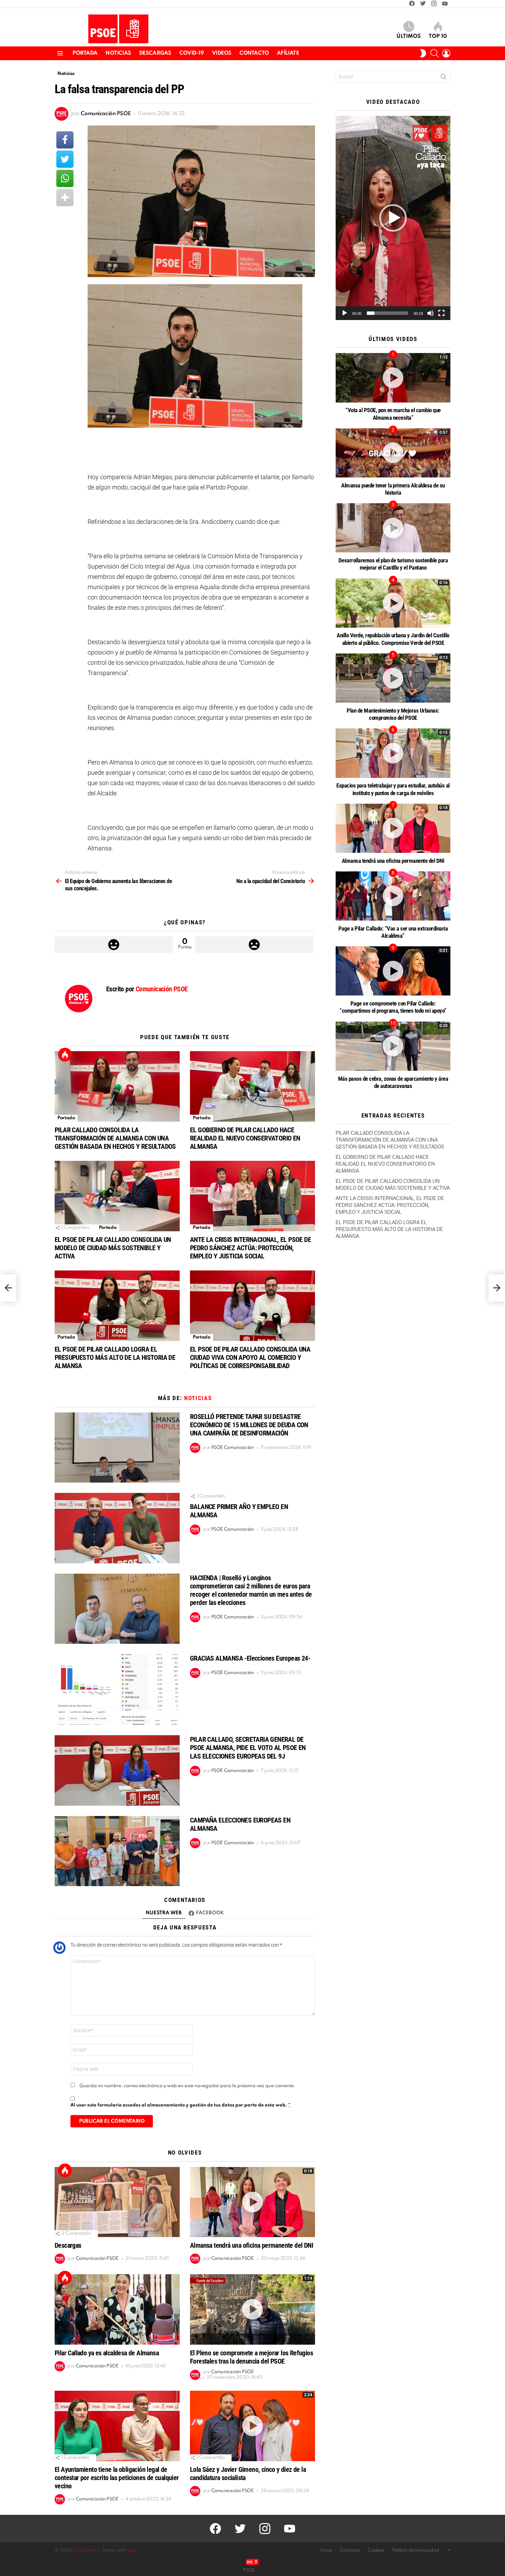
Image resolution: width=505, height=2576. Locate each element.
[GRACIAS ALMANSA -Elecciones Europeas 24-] (117, 1689)
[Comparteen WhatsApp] (65, 178)
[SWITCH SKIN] (423, 53)
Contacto (254, 53)
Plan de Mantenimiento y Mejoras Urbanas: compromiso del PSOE (393, 714)
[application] (393, 218)
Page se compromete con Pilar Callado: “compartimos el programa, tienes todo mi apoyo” (393, 1007)
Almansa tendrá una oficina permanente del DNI (251, 2245)
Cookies (376, 2550)
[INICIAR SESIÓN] (446, 53)
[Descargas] (117, 2202)
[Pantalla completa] (441, 313)
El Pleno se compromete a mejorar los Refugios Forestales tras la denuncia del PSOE (251, 2357)
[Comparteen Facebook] (65, 140)
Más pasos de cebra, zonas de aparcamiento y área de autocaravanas (393, 1082)
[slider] (388, 313)
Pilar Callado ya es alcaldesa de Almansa (107, 2353)
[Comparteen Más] (65, 198)
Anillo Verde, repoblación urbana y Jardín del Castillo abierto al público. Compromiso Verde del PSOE (393, 639)
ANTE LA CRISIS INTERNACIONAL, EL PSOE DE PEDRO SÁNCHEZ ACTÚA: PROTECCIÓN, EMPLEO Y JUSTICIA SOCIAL (250, 1248)
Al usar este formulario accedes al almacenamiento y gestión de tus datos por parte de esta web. (180, 2105)
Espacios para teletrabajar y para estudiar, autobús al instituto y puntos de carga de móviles (393, 789)
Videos (222, 53)
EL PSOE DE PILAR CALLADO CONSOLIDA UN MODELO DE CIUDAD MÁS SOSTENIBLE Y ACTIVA (113, 1248)
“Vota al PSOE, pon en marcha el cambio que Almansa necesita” (393, 414)
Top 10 (438, 36)
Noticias (118, 53)
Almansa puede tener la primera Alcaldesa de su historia (393, 489)
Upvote (114, 945)
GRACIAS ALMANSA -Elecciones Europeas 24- (250, 1658)
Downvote (254, 945)
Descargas (155, 53)
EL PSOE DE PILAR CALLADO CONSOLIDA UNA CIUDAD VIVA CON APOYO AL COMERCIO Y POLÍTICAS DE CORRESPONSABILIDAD (250, 1357)
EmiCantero (87, 2550)
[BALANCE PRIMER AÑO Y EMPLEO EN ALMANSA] (117, 1528)
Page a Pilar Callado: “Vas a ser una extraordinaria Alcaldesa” (393, 932)
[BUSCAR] (435, 53)
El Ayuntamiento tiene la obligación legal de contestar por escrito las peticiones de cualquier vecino (117, 2478)
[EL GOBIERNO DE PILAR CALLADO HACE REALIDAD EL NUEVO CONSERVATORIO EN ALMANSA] (252, 1086)
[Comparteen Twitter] (65, 159)
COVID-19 (192, 53)
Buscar (444, 78)
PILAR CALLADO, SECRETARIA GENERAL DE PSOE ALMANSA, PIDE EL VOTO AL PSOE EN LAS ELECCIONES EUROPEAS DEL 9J (248, 1748)
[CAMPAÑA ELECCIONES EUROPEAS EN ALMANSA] (117, 1851)
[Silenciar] (430, 313)
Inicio (326, 2550)
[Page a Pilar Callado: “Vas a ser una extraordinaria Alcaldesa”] (393, 896)
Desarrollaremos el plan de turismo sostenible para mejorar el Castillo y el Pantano (393, 564)
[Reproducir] (345, 313)
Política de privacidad (416, 2550)
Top (65, 1055)
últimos (409, 36)
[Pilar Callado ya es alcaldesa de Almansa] (117, 2309)
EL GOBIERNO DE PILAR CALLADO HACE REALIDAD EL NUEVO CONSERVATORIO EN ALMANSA (245, 1138)
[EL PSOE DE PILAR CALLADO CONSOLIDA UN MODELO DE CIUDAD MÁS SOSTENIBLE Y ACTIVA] (117, 1196)
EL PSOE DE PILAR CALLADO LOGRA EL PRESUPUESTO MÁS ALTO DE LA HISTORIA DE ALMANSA (115, 1357)
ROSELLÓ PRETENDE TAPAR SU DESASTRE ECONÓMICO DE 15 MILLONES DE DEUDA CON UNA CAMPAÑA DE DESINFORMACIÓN (249, 1425)
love (131, 2550)
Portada (85, 53)
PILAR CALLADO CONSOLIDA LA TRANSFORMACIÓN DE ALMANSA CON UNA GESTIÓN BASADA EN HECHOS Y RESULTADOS (115, 1138)
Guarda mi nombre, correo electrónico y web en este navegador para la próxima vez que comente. (187, 2086)
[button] (393, 218)
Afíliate (288, 53)
